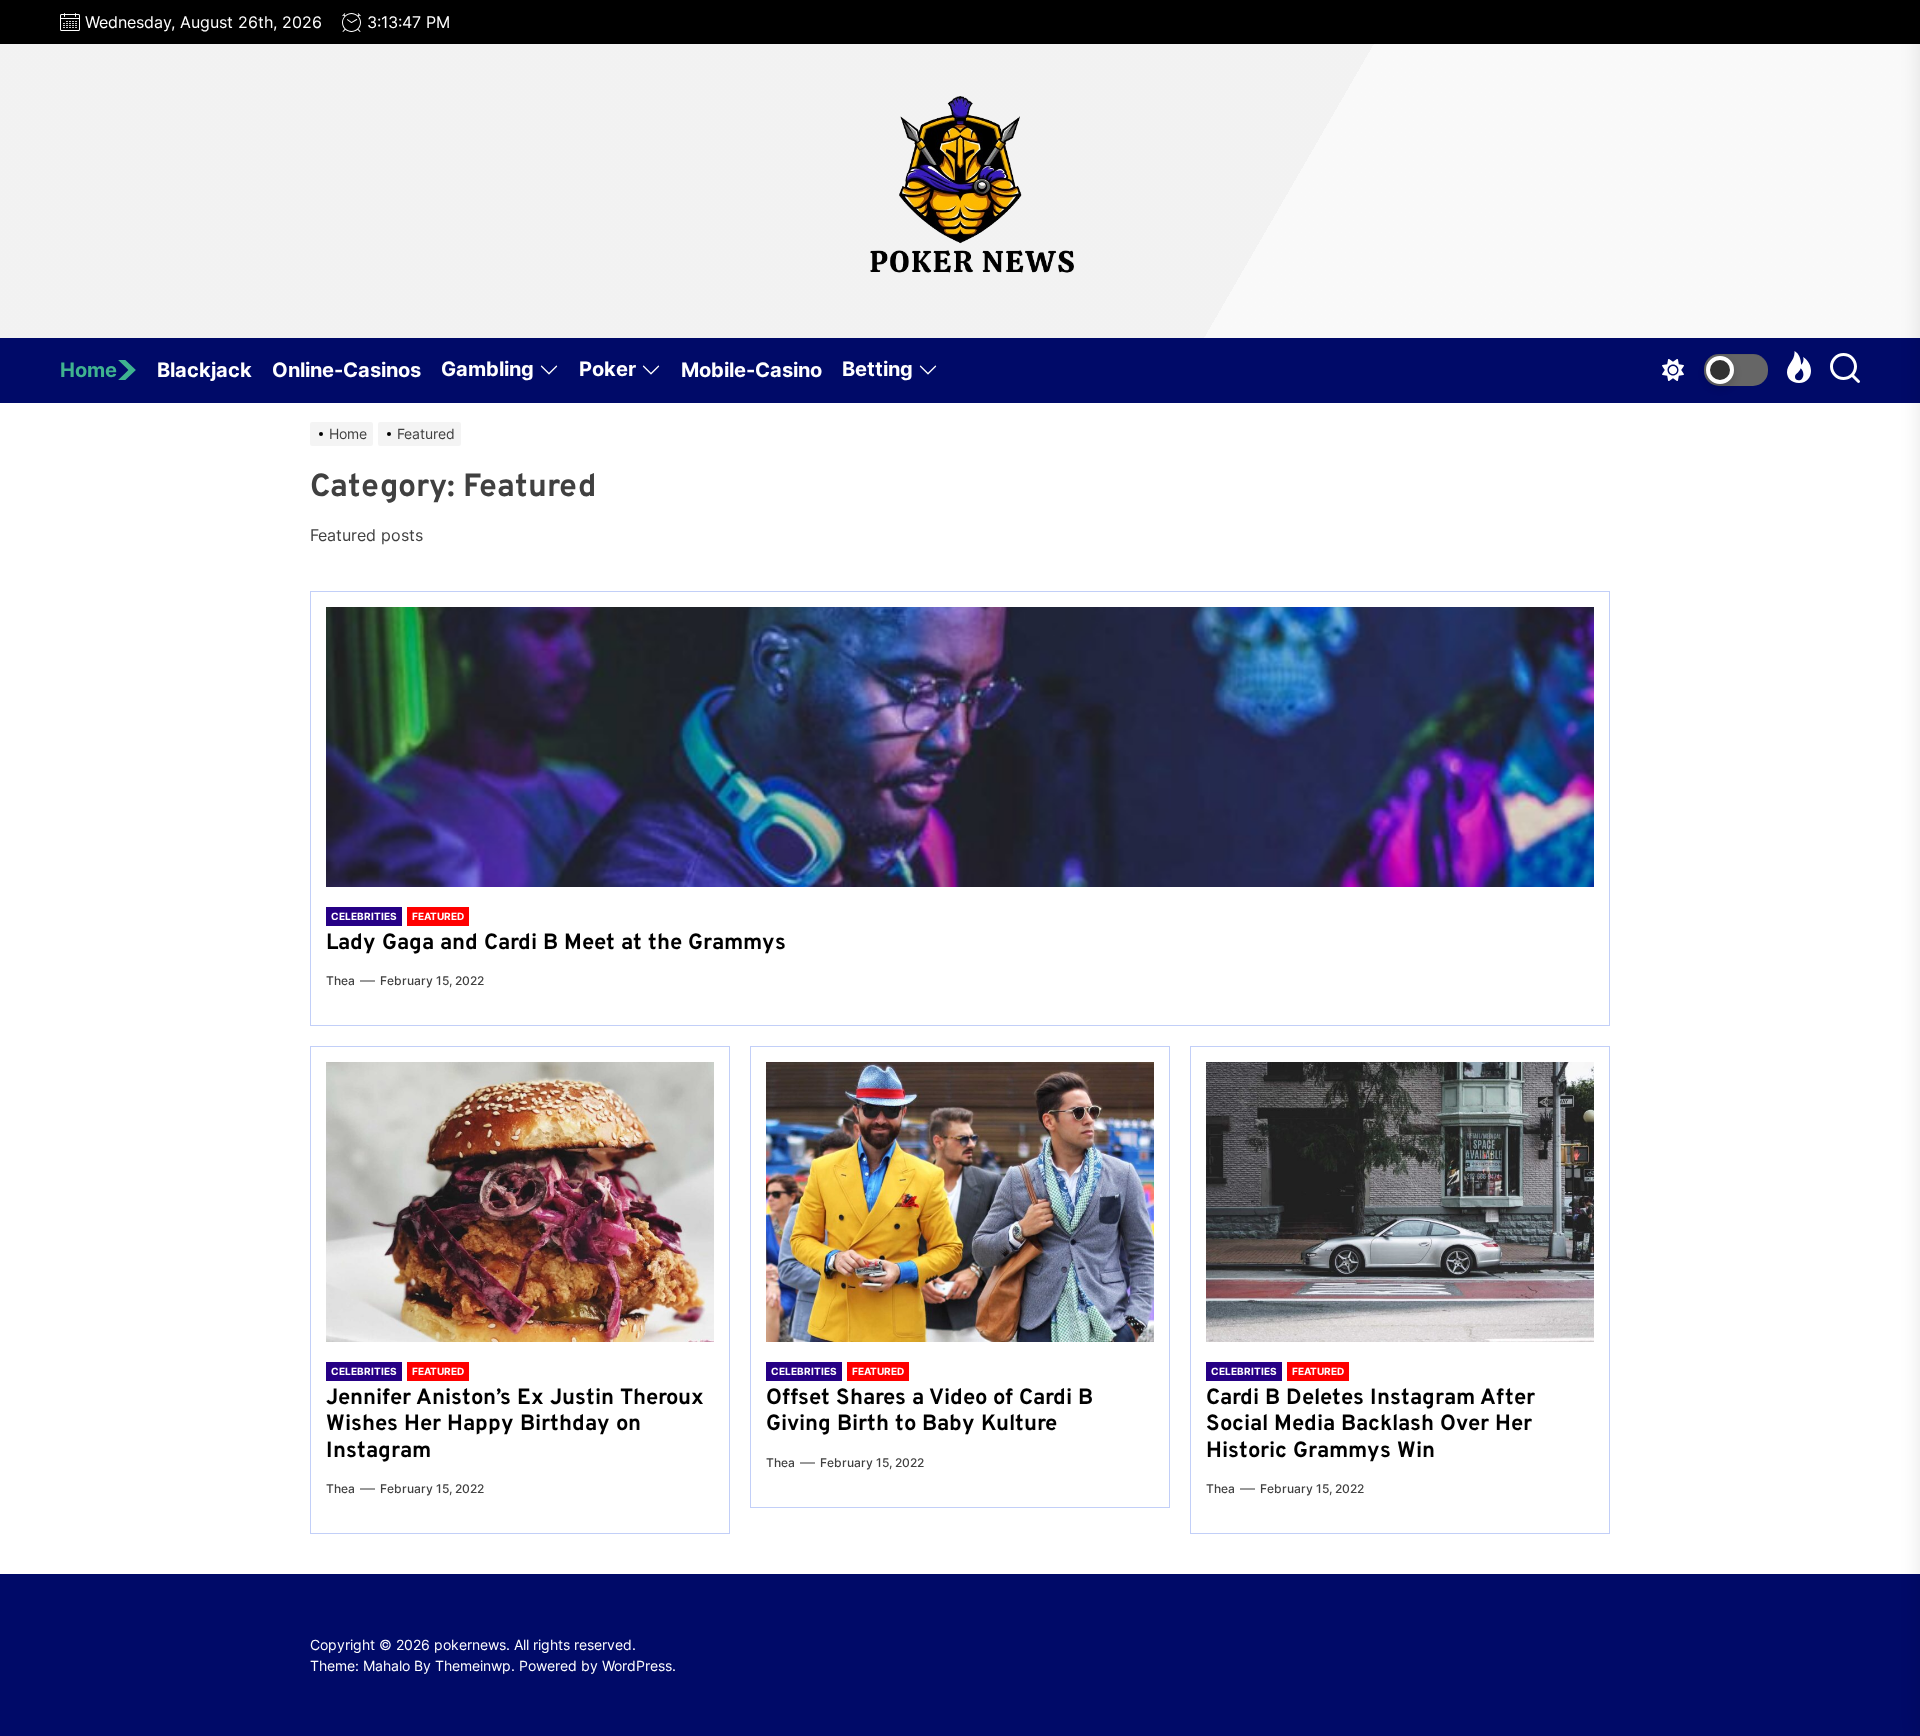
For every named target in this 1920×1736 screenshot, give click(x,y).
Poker (607, 369)
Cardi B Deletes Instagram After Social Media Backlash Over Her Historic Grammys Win (1370, 1425)
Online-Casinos (346, 370)
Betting (877, 369)
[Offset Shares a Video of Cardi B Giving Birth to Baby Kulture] (960, 1202)
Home (88, 370)
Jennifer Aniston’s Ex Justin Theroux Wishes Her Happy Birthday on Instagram (515, 1425)
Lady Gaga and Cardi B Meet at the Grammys (556, 943)
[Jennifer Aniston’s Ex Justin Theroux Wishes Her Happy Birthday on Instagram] (520, 1202)
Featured (438, 916)
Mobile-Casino (751, 370)
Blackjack (204, 370)
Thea (340, 980)
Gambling (487, 369)
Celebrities (364, 916)
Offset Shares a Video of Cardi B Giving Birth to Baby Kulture (929, 1411)
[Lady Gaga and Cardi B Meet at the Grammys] (960, 747)
